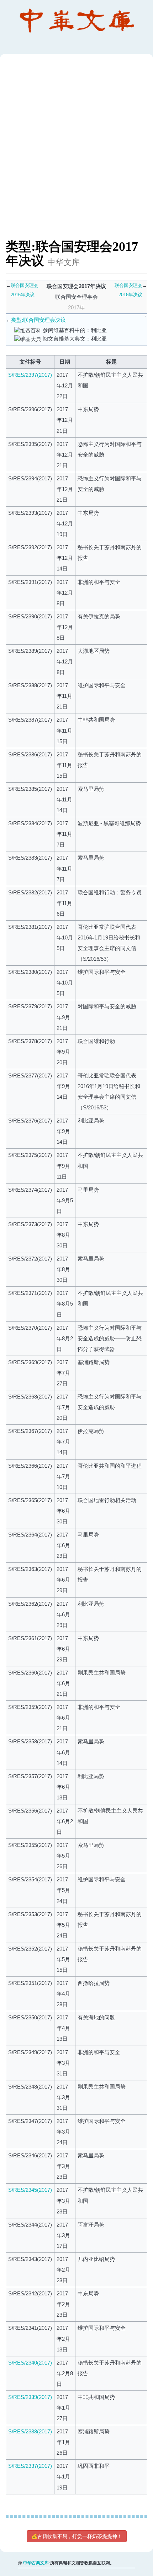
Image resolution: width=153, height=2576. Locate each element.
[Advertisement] (76, 150)
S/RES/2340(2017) (30, 2363)
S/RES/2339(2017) (30, 2397)
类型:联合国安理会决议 (38, 320)
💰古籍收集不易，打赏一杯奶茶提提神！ (77, 2536)
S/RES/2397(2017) (30, 375)
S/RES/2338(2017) (30, 2431)
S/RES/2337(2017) (30, 2466)
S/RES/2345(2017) (30, 2190)
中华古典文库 (36, 2563)
